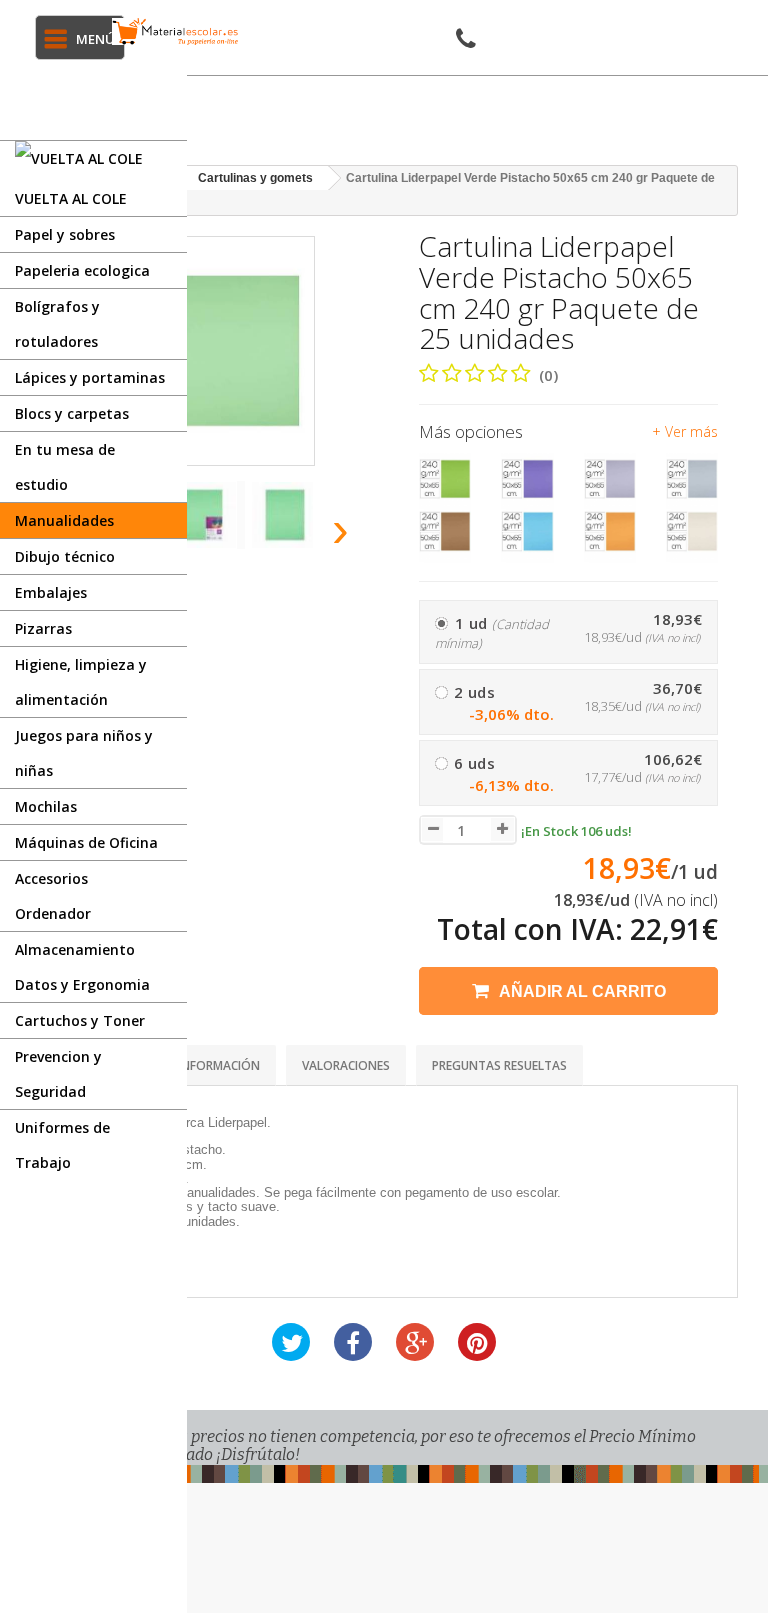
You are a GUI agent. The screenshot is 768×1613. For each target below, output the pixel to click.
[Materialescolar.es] (175, 31)
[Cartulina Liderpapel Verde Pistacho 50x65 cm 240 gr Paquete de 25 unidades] (207, 515)
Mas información (205, 1065)
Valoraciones (346, 1065)
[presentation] (341, 529)
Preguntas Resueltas (499, 1065)
